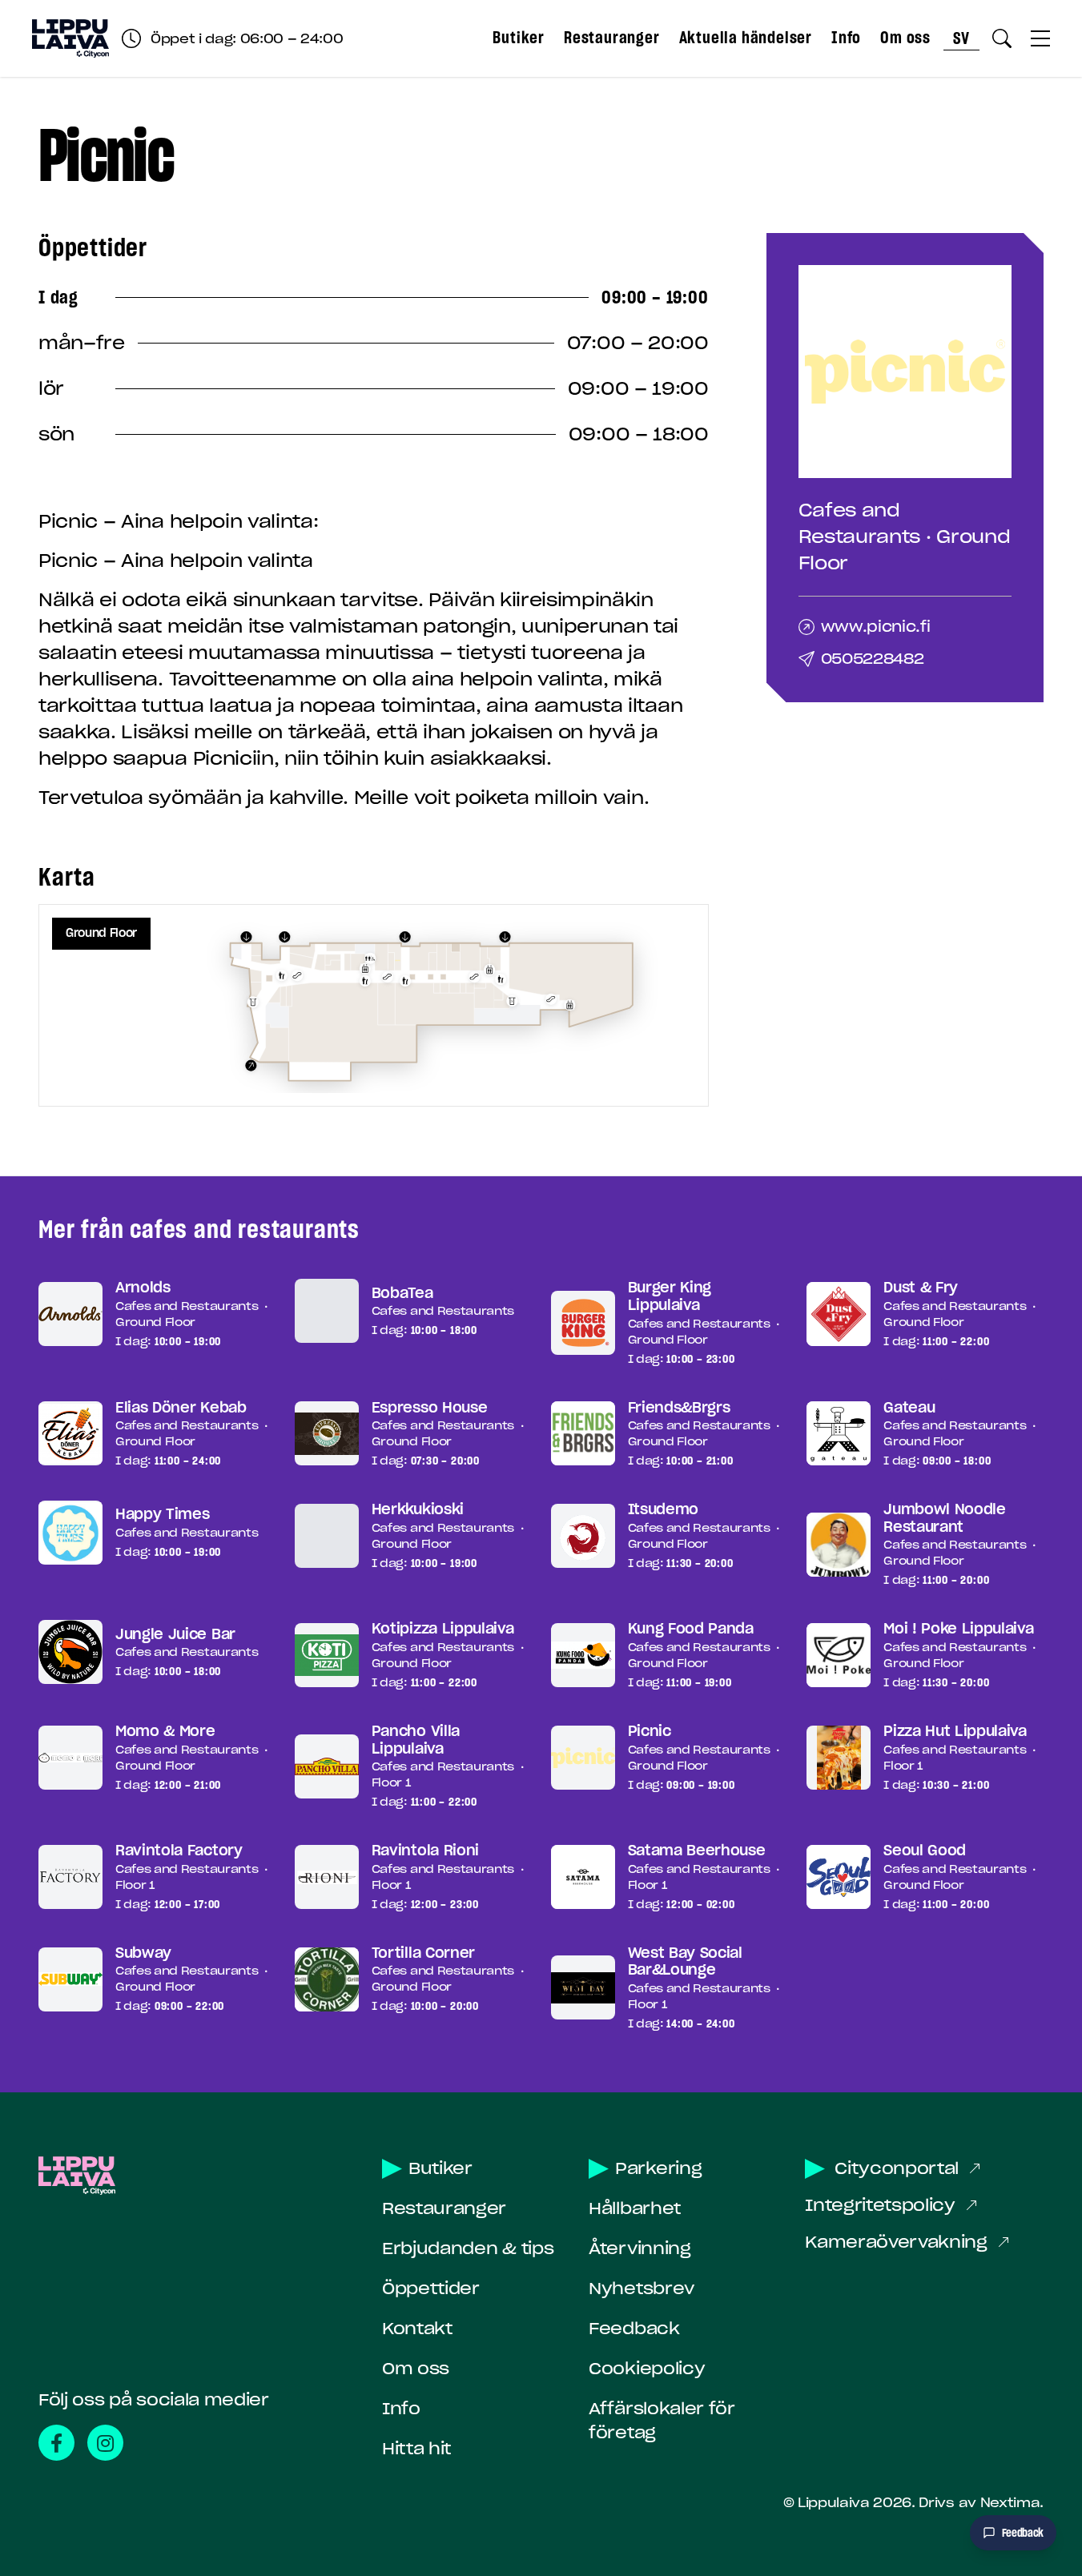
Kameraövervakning (896, 2242)
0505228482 (873, 659)
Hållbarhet (635, 2208)
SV (962, 38)
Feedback (634, 2329)
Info (846, 38)
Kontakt (417, 2329)
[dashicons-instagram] (105, 2443)
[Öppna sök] (1002, 38)
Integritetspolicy (880, 2205)
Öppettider (431, 2289)
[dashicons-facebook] (56, 2443)
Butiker (519, 38)
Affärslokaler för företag (662, 2421)
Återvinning (640, 2248)
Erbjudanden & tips (468, 2248)
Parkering (658, 2168)
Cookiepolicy (647, 2369)
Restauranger (612, 38)
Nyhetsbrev (642, 2289)
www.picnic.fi (876, 627)
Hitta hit (416, 2449)
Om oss (905, 38)
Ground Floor (101, 933)
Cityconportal (897, 2168)
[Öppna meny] (1040, 38)
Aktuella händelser (746, 38)
